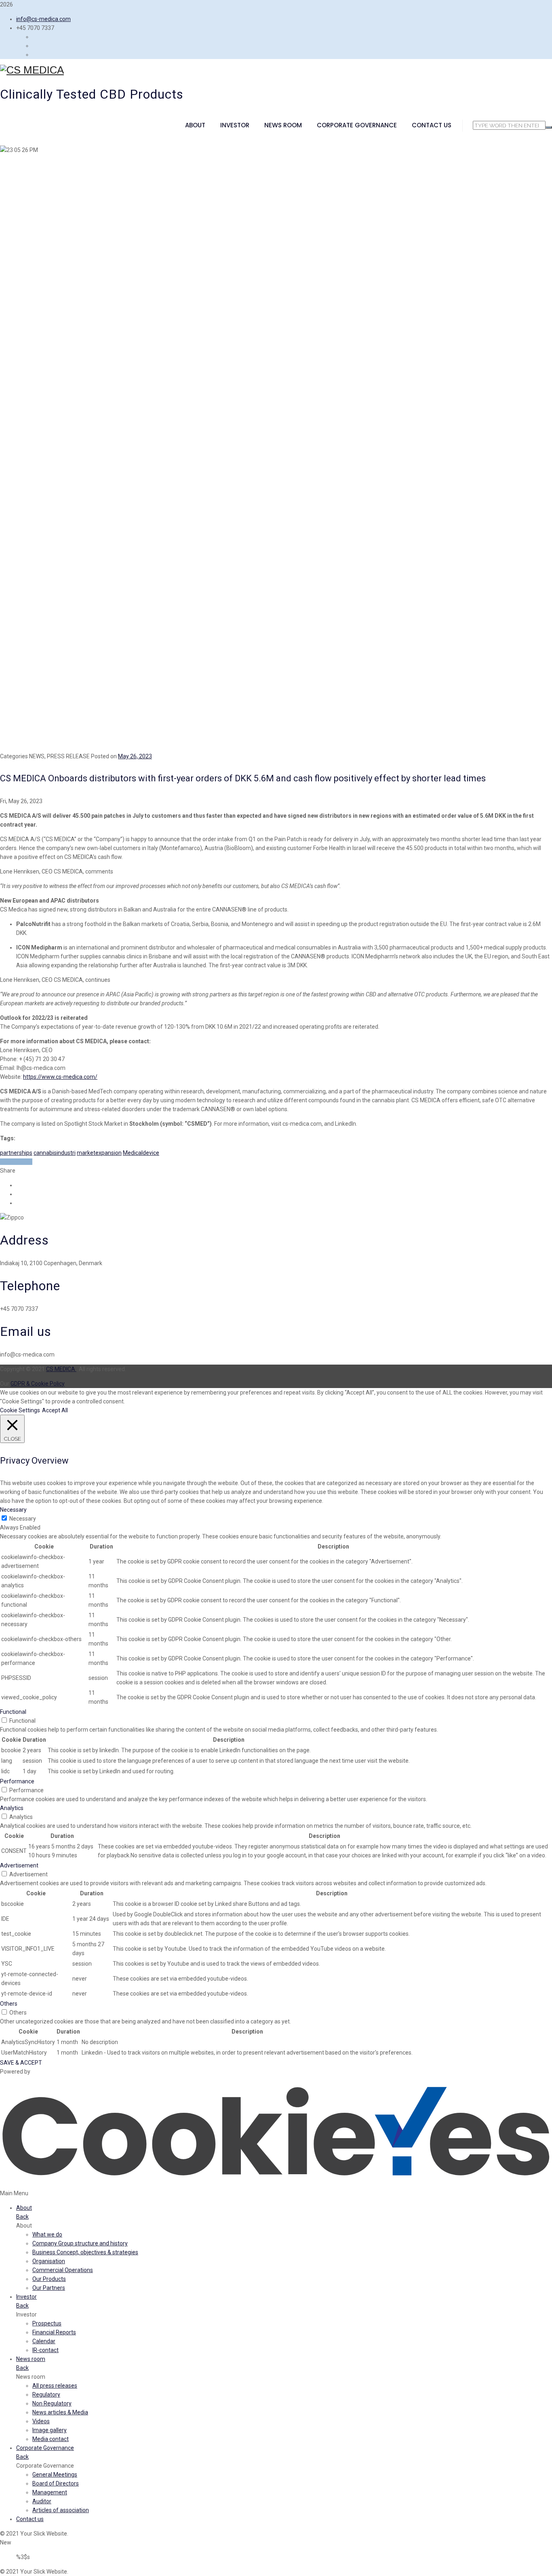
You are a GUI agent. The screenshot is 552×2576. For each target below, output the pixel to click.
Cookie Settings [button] (20, 1410)
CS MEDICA (61, 1369)
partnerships (16, 1153)
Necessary (23, 1519)
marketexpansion (99, 1153)
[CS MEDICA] (276, 70)
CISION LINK (16, 1162)
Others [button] (9, 2004)
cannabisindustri (55, 1153)
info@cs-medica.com (43, 19)
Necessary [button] (13, 1510)
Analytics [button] (12, 1808)
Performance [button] (17, 1781)
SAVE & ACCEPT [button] (21, 2063)
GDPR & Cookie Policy (38, 1384)
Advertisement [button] (19, 1865)
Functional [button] (13, 1712)
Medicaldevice (141, 1153)
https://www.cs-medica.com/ (60, 1077)
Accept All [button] (55, 1410)
